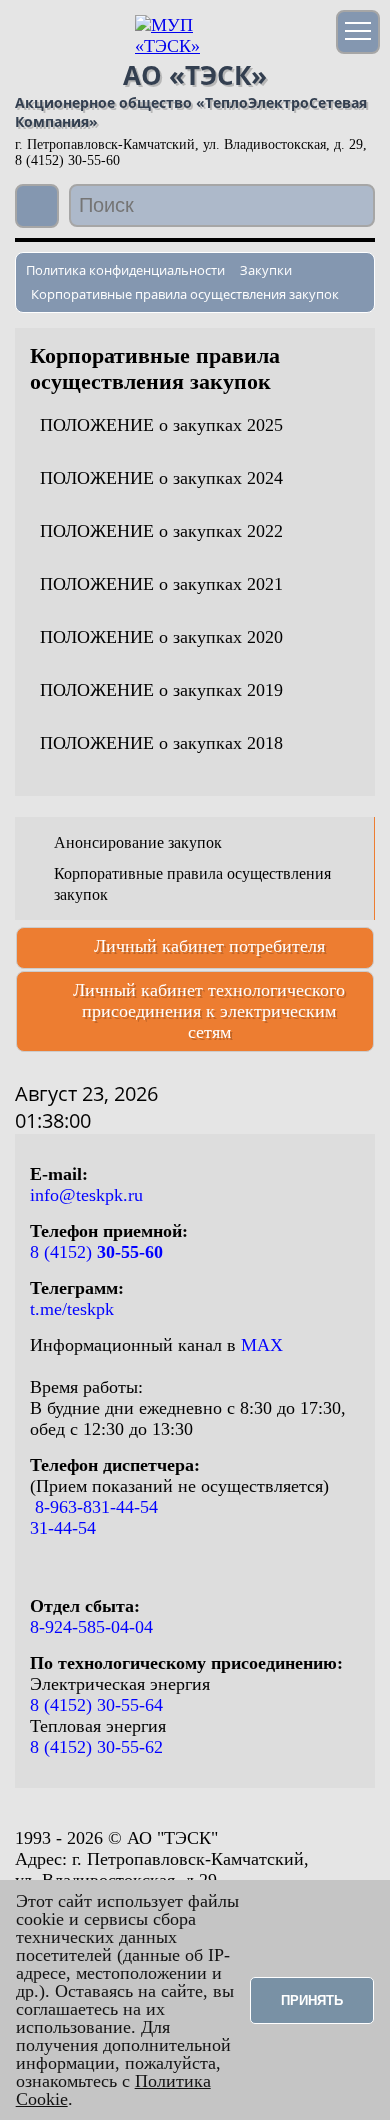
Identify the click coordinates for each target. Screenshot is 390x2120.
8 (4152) (96, 1252)
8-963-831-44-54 (94, 1507)
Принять (312, 2000)
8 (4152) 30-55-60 (67, 160)
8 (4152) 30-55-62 (96, 1747)
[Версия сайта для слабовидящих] (39, 208)
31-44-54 (63, 1528)
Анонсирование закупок (138, 842)
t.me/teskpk (72, 1309)
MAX (262, 1345)
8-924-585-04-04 (91, 1627)
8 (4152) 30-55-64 (96, 1705)
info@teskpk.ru (86, 1195)
